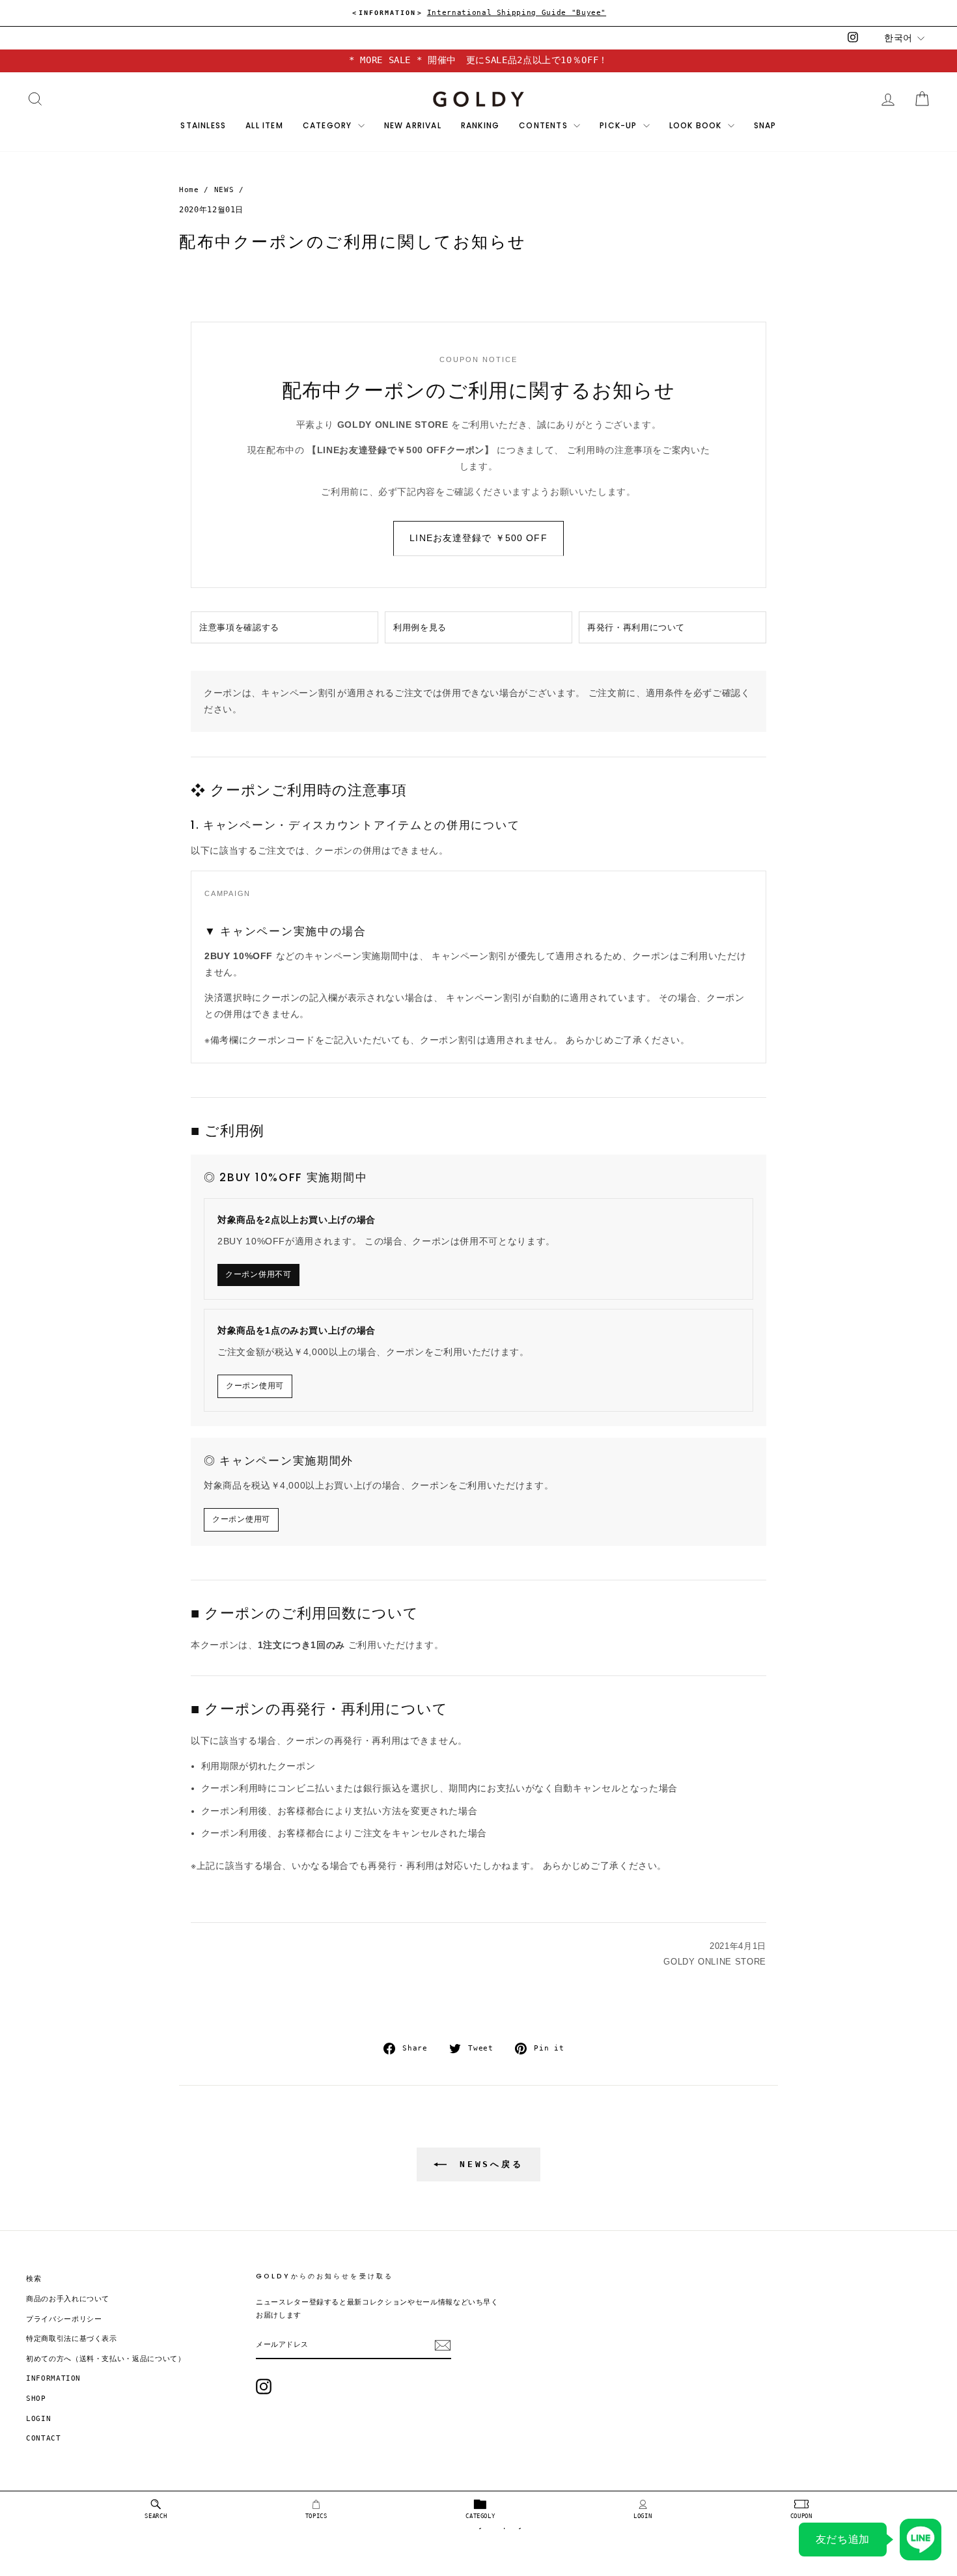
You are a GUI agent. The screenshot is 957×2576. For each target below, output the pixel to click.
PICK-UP (620, 125)
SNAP (765, 125)
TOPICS (316, 2516)
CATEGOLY (480, 2516)
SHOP (36, 2399)
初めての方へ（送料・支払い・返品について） (106, 2359)
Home (189, 190)
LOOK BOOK (697, 125)
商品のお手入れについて (68, 2299)
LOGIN (643, 2516)
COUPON (801, 2516)
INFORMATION (53, 2378)
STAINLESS (203, 125)
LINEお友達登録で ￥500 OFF (478, 538)
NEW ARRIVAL (413, 125)
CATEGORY (329, 125)
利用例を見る (420, 627)
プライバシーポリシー (64, 2319)
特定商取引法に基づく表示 (72, 2339)
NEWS (224, 190)
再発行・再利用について (636, 627)
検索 (34, 2279)
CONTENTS (545, 125)
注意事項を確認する (239, 627)
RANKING (480, 125)
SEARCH (156, 2516)
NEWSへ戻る (488, 2164)
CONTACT (44, 2438)
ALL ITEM (264, 125)
